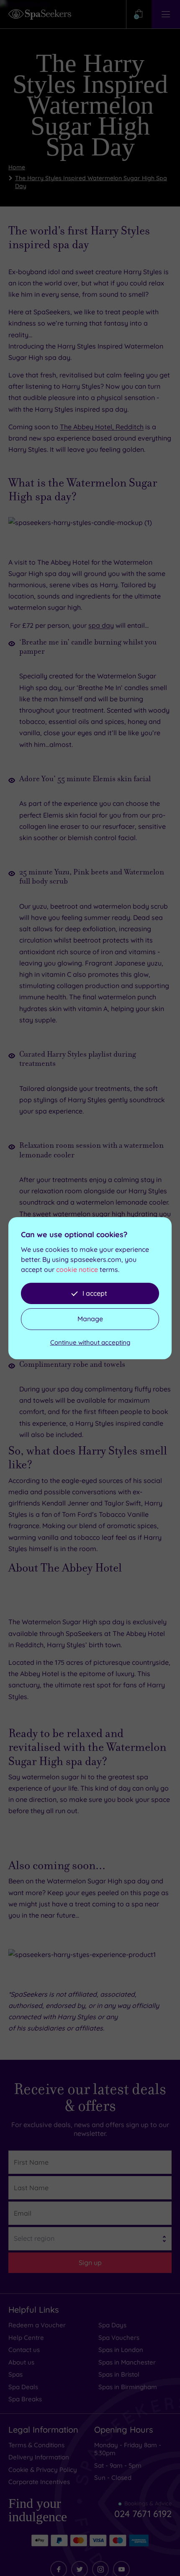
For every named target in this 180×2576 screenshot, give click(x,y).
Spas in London (121, 2308)
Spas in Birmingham (128, 2345)
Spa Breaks (25, 2357)
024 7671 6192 (143, 2469)
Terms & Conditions (36, 2403)
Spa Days (112, 2283)
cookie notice (77, 1269)
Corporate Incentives (39, 2440)
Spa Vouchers (119, 2296)
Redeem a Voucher (37, 2283)
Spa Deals (23, 2345)
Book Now (24, 1787)
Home (17, 125)
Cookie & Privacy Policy (43, 2428)
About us (21, 2320)
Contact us (24, 2308)
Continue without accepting (90, 1342)
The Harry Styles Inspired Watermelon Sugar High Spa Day (91, 140)
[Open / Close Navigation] (166, 14)
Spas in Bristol (119, 2333)
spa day (101, 583)
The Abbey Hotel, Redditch (102, 385)
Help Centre (26, 2296)
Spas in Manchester (127, 2320)
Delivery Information (39, 2415)
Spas (15, 2333)
